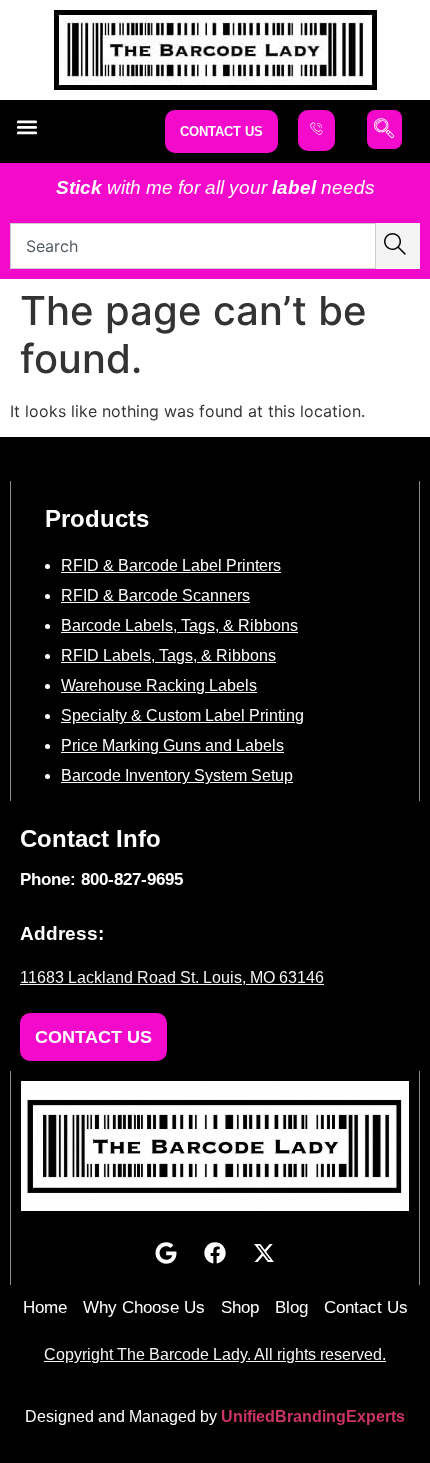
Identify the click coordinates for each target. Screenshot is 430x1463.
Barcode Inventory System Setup (177, 775)
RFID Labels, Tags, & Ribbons (168, 655)
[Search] (398, 246)
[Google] (166, 1253)
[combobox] (193, 246)
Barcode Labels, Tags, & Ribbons (179, 625)
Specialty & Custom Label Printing (182, 715)
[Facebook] (215, 1253)
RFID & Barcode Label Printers (171, 565)
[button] (26, 126)
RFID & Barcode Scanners (155, 595)
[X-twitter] (264, 1253)
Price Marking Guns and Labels (172, 745)
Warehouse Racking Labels (159, 685)
